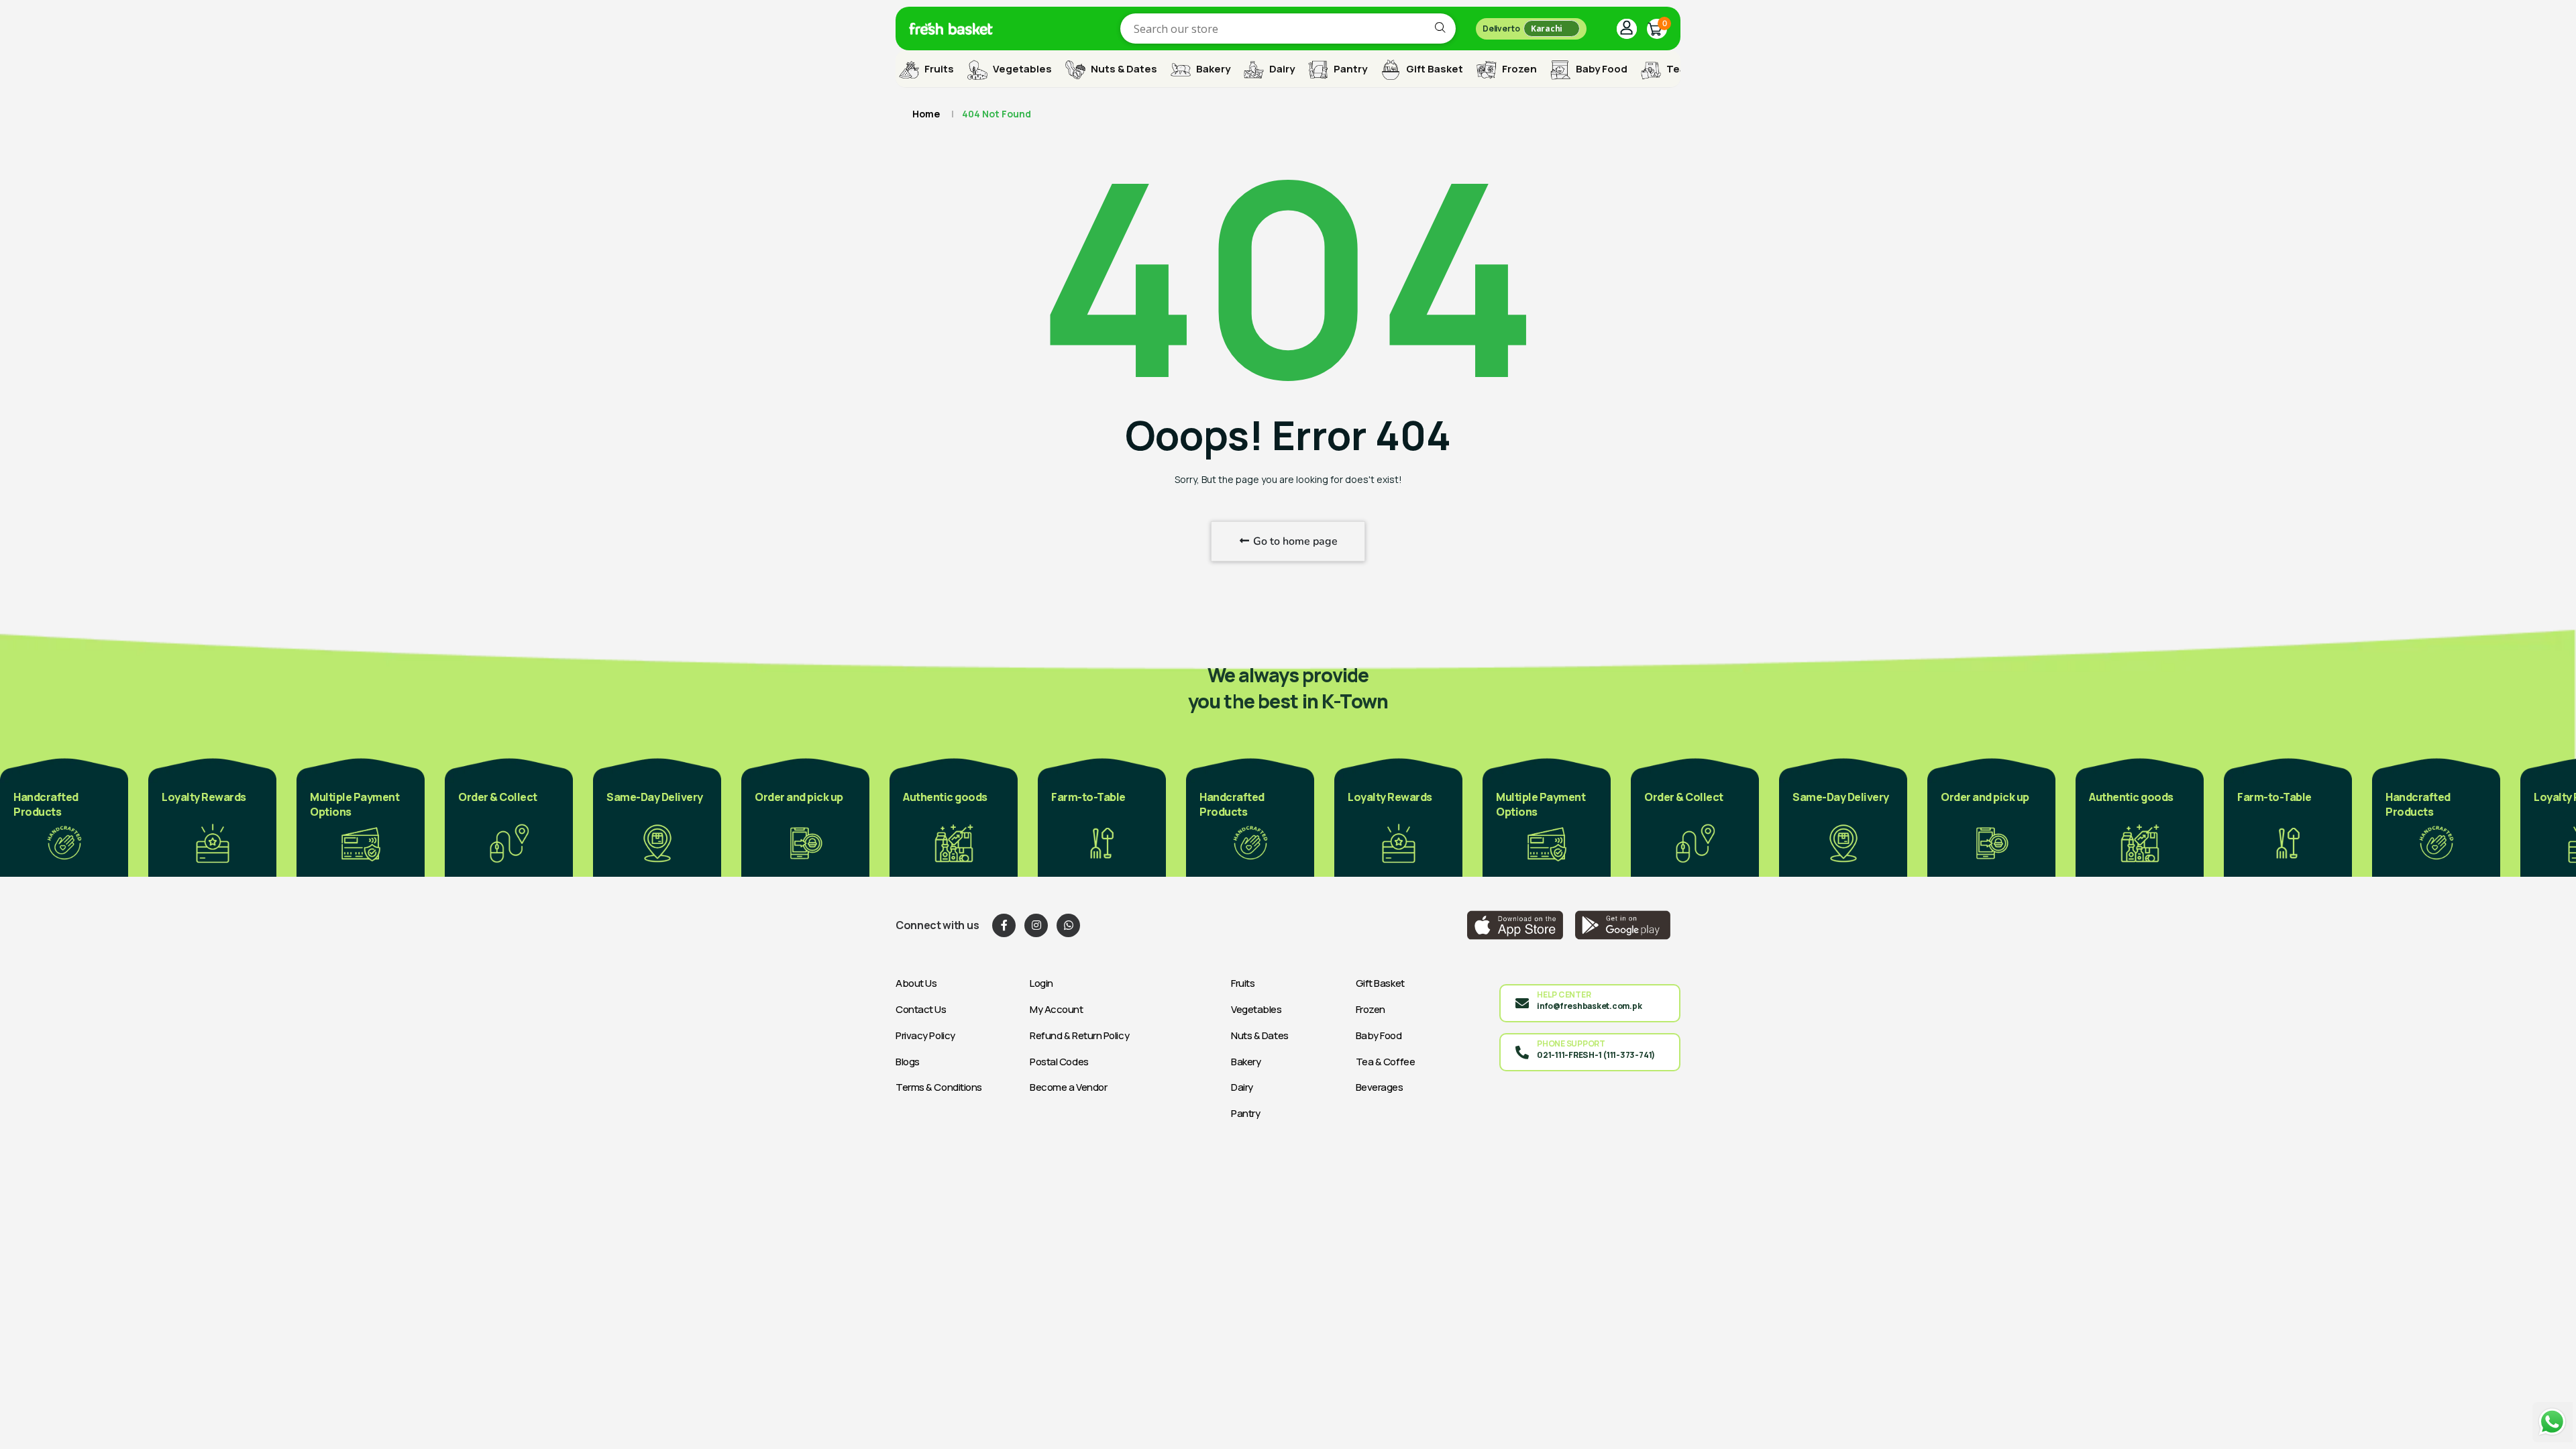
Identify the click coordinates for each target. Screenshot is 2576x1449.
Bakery (1212, 69)
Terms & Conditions (939, 1087)
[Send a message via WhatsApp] (2553, 1422)
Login (1041, 983)
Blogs (908, 1062)
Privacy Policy (925, 1035)
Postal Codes (1059, 1062)
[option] (64, 816)
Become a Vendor (1068, 1087)
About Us (916, 983)
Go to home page (1294, 541)
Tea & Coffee (1386, 1062)
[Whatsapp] (1068, 925)
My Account (1057, 1009)
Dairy (1281, 69)
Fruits (938, 69)
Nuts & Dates (1123, 69)
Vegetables (1021, 69)
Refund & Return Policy (1079, 1035)
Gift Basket (1434, 69)
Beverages (1380, 1087)
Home (926, 114)
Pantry (1349, 69)
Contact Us (921, 1009)
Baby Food (1601, 69)
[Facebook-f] (1004, 925)
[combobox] (1288, 29)
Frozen (1518, 69)
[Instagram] (1036, 925)
